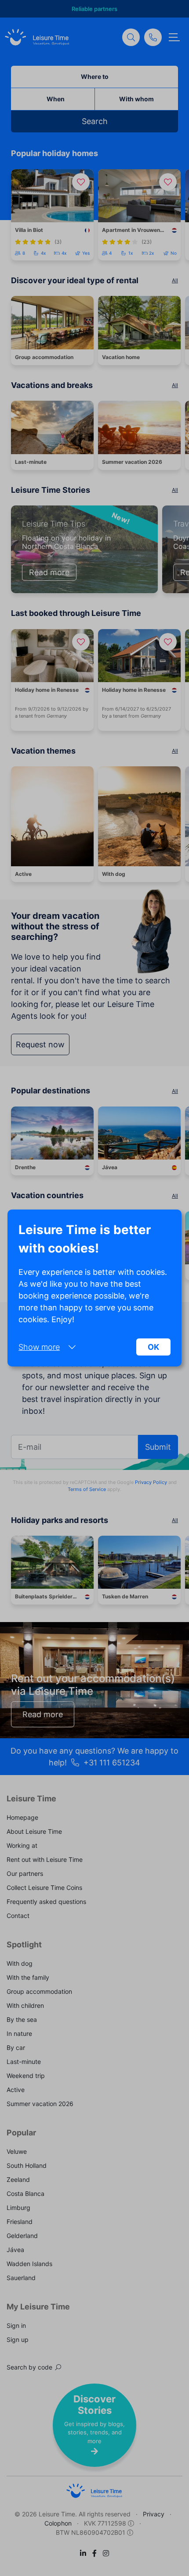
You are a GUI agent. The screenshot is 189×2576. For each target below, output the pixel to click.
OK (153, 1347)
